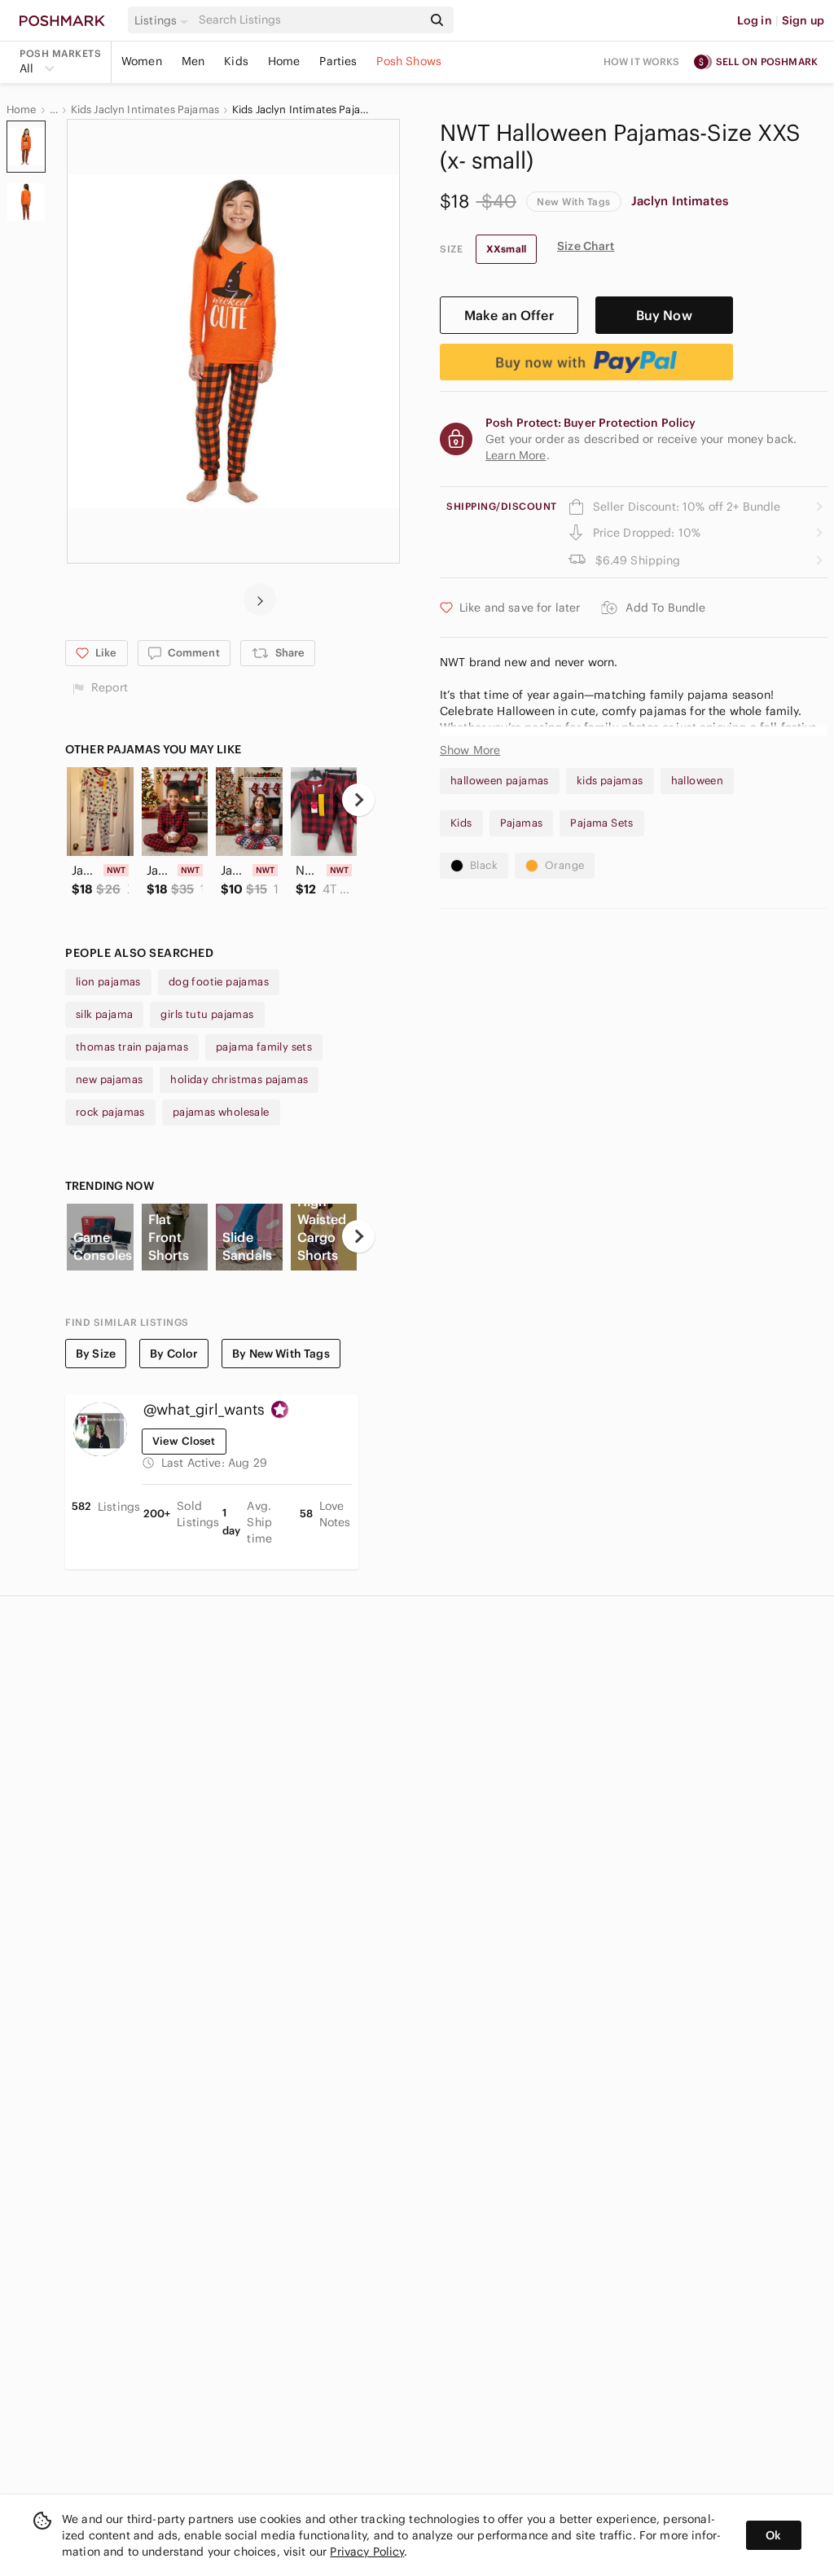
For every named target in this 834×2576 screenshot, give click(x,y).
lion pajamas (108, 982)
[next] (260, 599)
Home (284, 61)
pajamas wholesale (221, 1112)
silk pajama (104, 1014)
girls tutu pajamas (207, 1014)
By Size (96, 1354)
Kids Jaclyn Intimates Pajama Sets (304, 110)
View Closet (184, 1441)
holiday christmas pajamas (239, 1080)
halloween (698, 781)
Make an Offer (509, 315)
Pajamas (522, 823)
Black (484, 865)
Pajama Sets (601, 823)
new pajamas (109, 1080)
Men (193, 61)
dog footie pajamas (219, 982)
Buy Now (664, 315)
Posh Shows (409, 61)
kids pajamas (610, 781)
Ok (773, 2535)
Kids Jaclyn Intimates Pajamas (145, 110)
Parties (338, 61)
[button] (164, 20)
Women (142, 61)
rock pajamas (110, 1112)
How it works (642, 61)
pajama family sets (264, 1047)
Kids (236, 61)
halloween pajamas (500, 781)
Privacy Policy (367, 2552)
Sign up (803, 20)
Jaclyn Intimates (680, 201)
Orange (564, 865)
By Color (174, 1354)
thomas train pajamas (132, 1047)
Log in (755, 20)
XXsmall (506, 249)
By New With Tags (281, 1354)
